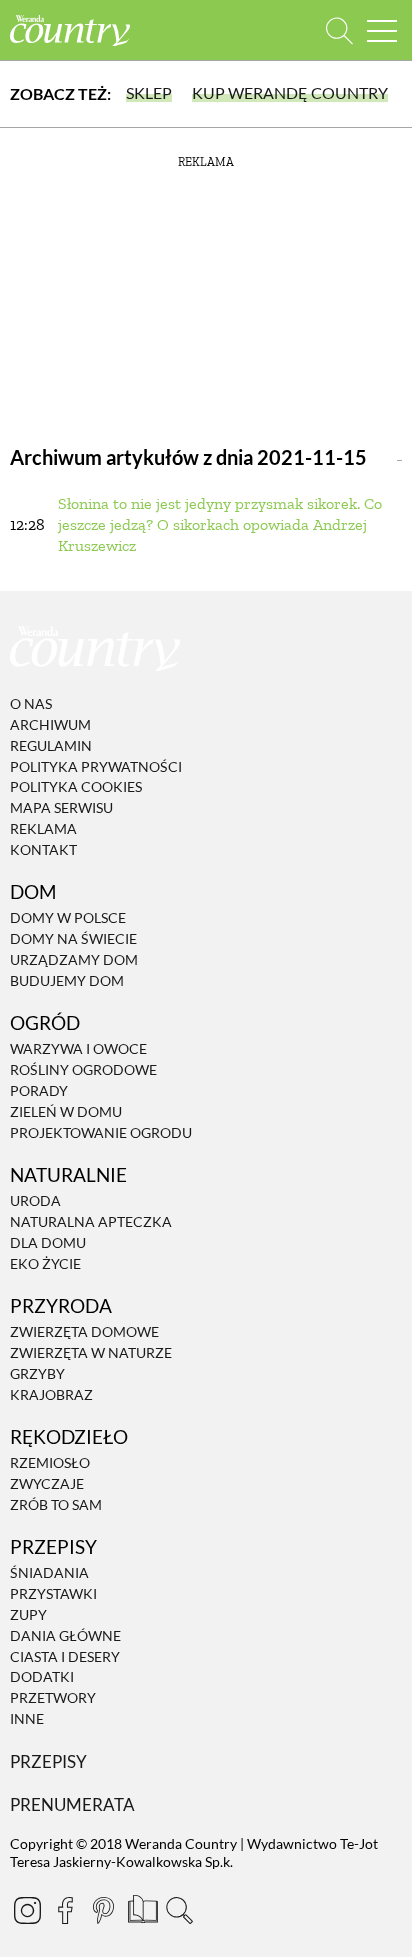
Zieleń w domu (66, 1111)
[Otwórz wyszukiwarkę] (339, 30)
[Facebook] (65, 1910)
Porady (39, 1090)
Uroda (35, 1200)
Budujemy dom (67, 980)
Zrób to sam (56, 1504)
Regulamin (51, 745)
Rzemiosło (50, 1462)
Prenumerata (72, 1804)
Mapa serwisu (61, 807)
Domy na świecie (73, 938)
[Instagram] (27, 1910)
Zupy (28, 1614)
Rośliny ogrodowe (83, 1069)
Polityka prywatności (96, 766)
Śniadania (49, 1573)
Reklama (43, 828)
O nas (31, 703)
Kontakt (43, 849)
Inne (27, 1718)
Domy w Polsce (68, 918)
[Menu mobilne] (382, 30)
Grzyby (37, 1373)
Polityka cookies (76, 787)
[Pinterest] (103, 1910)
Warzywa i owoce (78, 1049)
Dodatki (42, 1677)
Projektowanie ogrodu (101, 1132)
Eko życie (45, 1263)
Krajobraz (51, 1394)
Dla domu (48, 1242)
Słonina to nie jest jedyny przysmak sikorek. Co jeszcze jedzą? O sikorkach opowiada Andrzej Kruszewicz (220, 524)
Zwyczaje (47, 1483)
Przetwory (53, 1697)
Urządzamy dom (74, 959)
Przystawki (53, 1593)
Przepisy (48, 1761)
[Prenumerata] (141, 1907)
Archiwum (50, 724)
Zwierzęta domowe (84, 1331)
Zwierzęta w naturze (91, 1352)
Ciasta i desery (65, 1656)
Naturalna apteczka (91, 1221)
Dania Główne (65, 1635)
